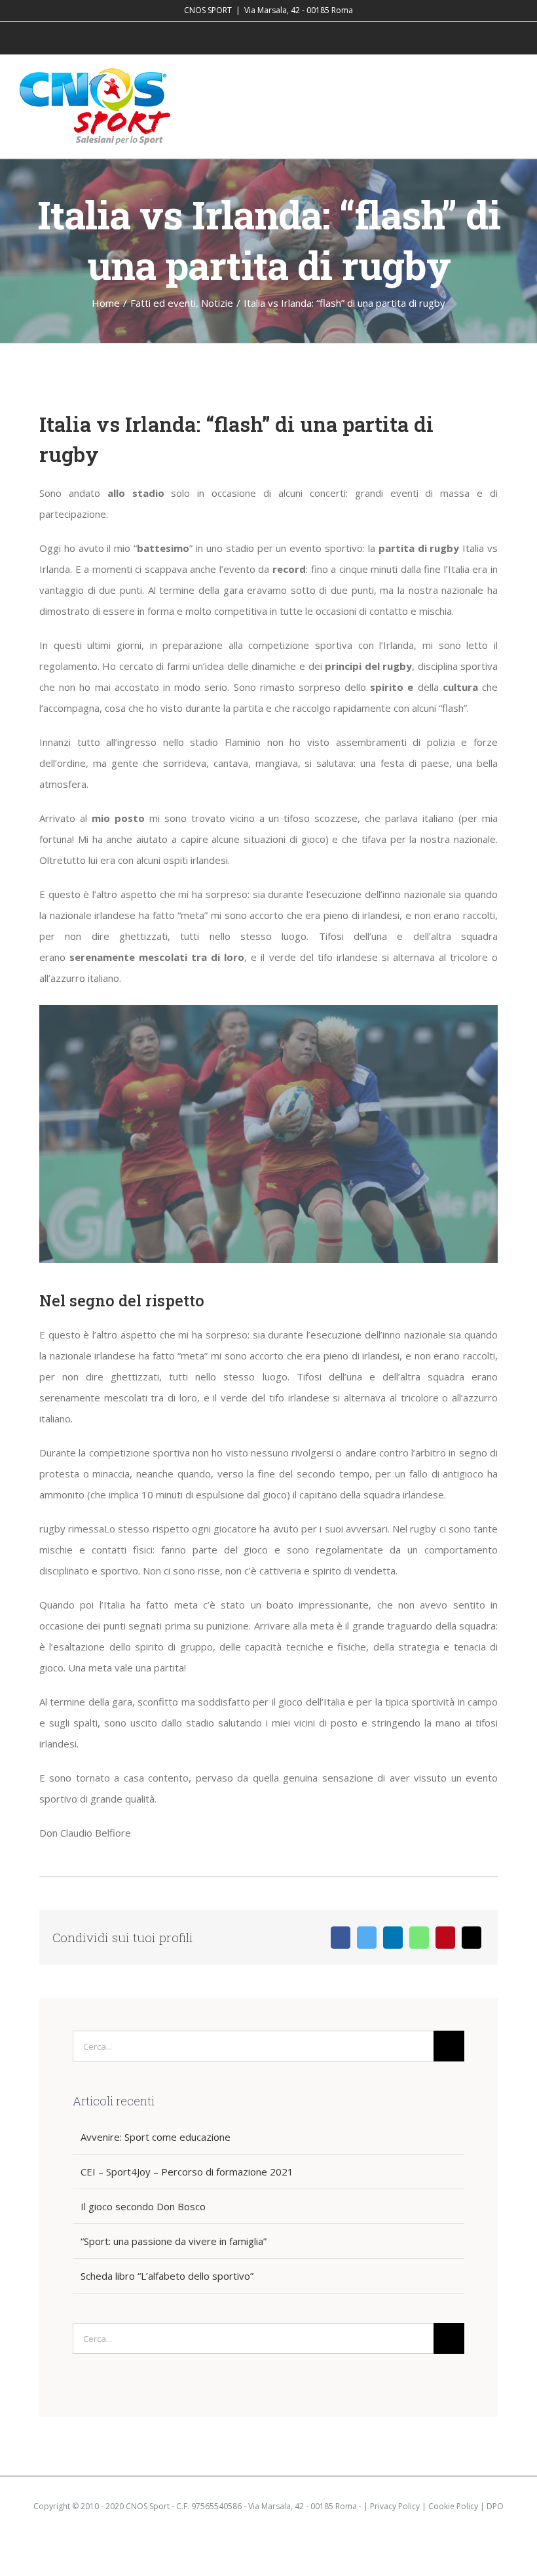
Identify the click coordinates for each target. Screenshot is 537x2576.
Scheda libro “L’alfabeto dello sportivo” (167, 2276)
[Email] (472, 1938)
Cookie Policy (453, 2506)
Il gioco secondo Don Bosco (143, 2206)
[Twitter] (367, 1938)
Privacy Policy (395, 2506)
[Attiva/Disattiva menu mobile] (512, 87)
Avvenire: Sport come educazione (156, 2137)
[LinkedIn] (393, 1938)
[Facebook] (341, 1938)
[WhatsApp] (419, 1938)
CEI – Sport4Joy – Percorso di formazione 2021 (187, 2172)
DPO (495, 2506)
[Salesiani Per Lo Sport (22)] (268, 1009)
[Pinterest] (445, 1938)
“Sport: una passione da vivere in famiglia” (174, 2241)
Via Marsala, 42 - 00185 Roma (299, 10)
